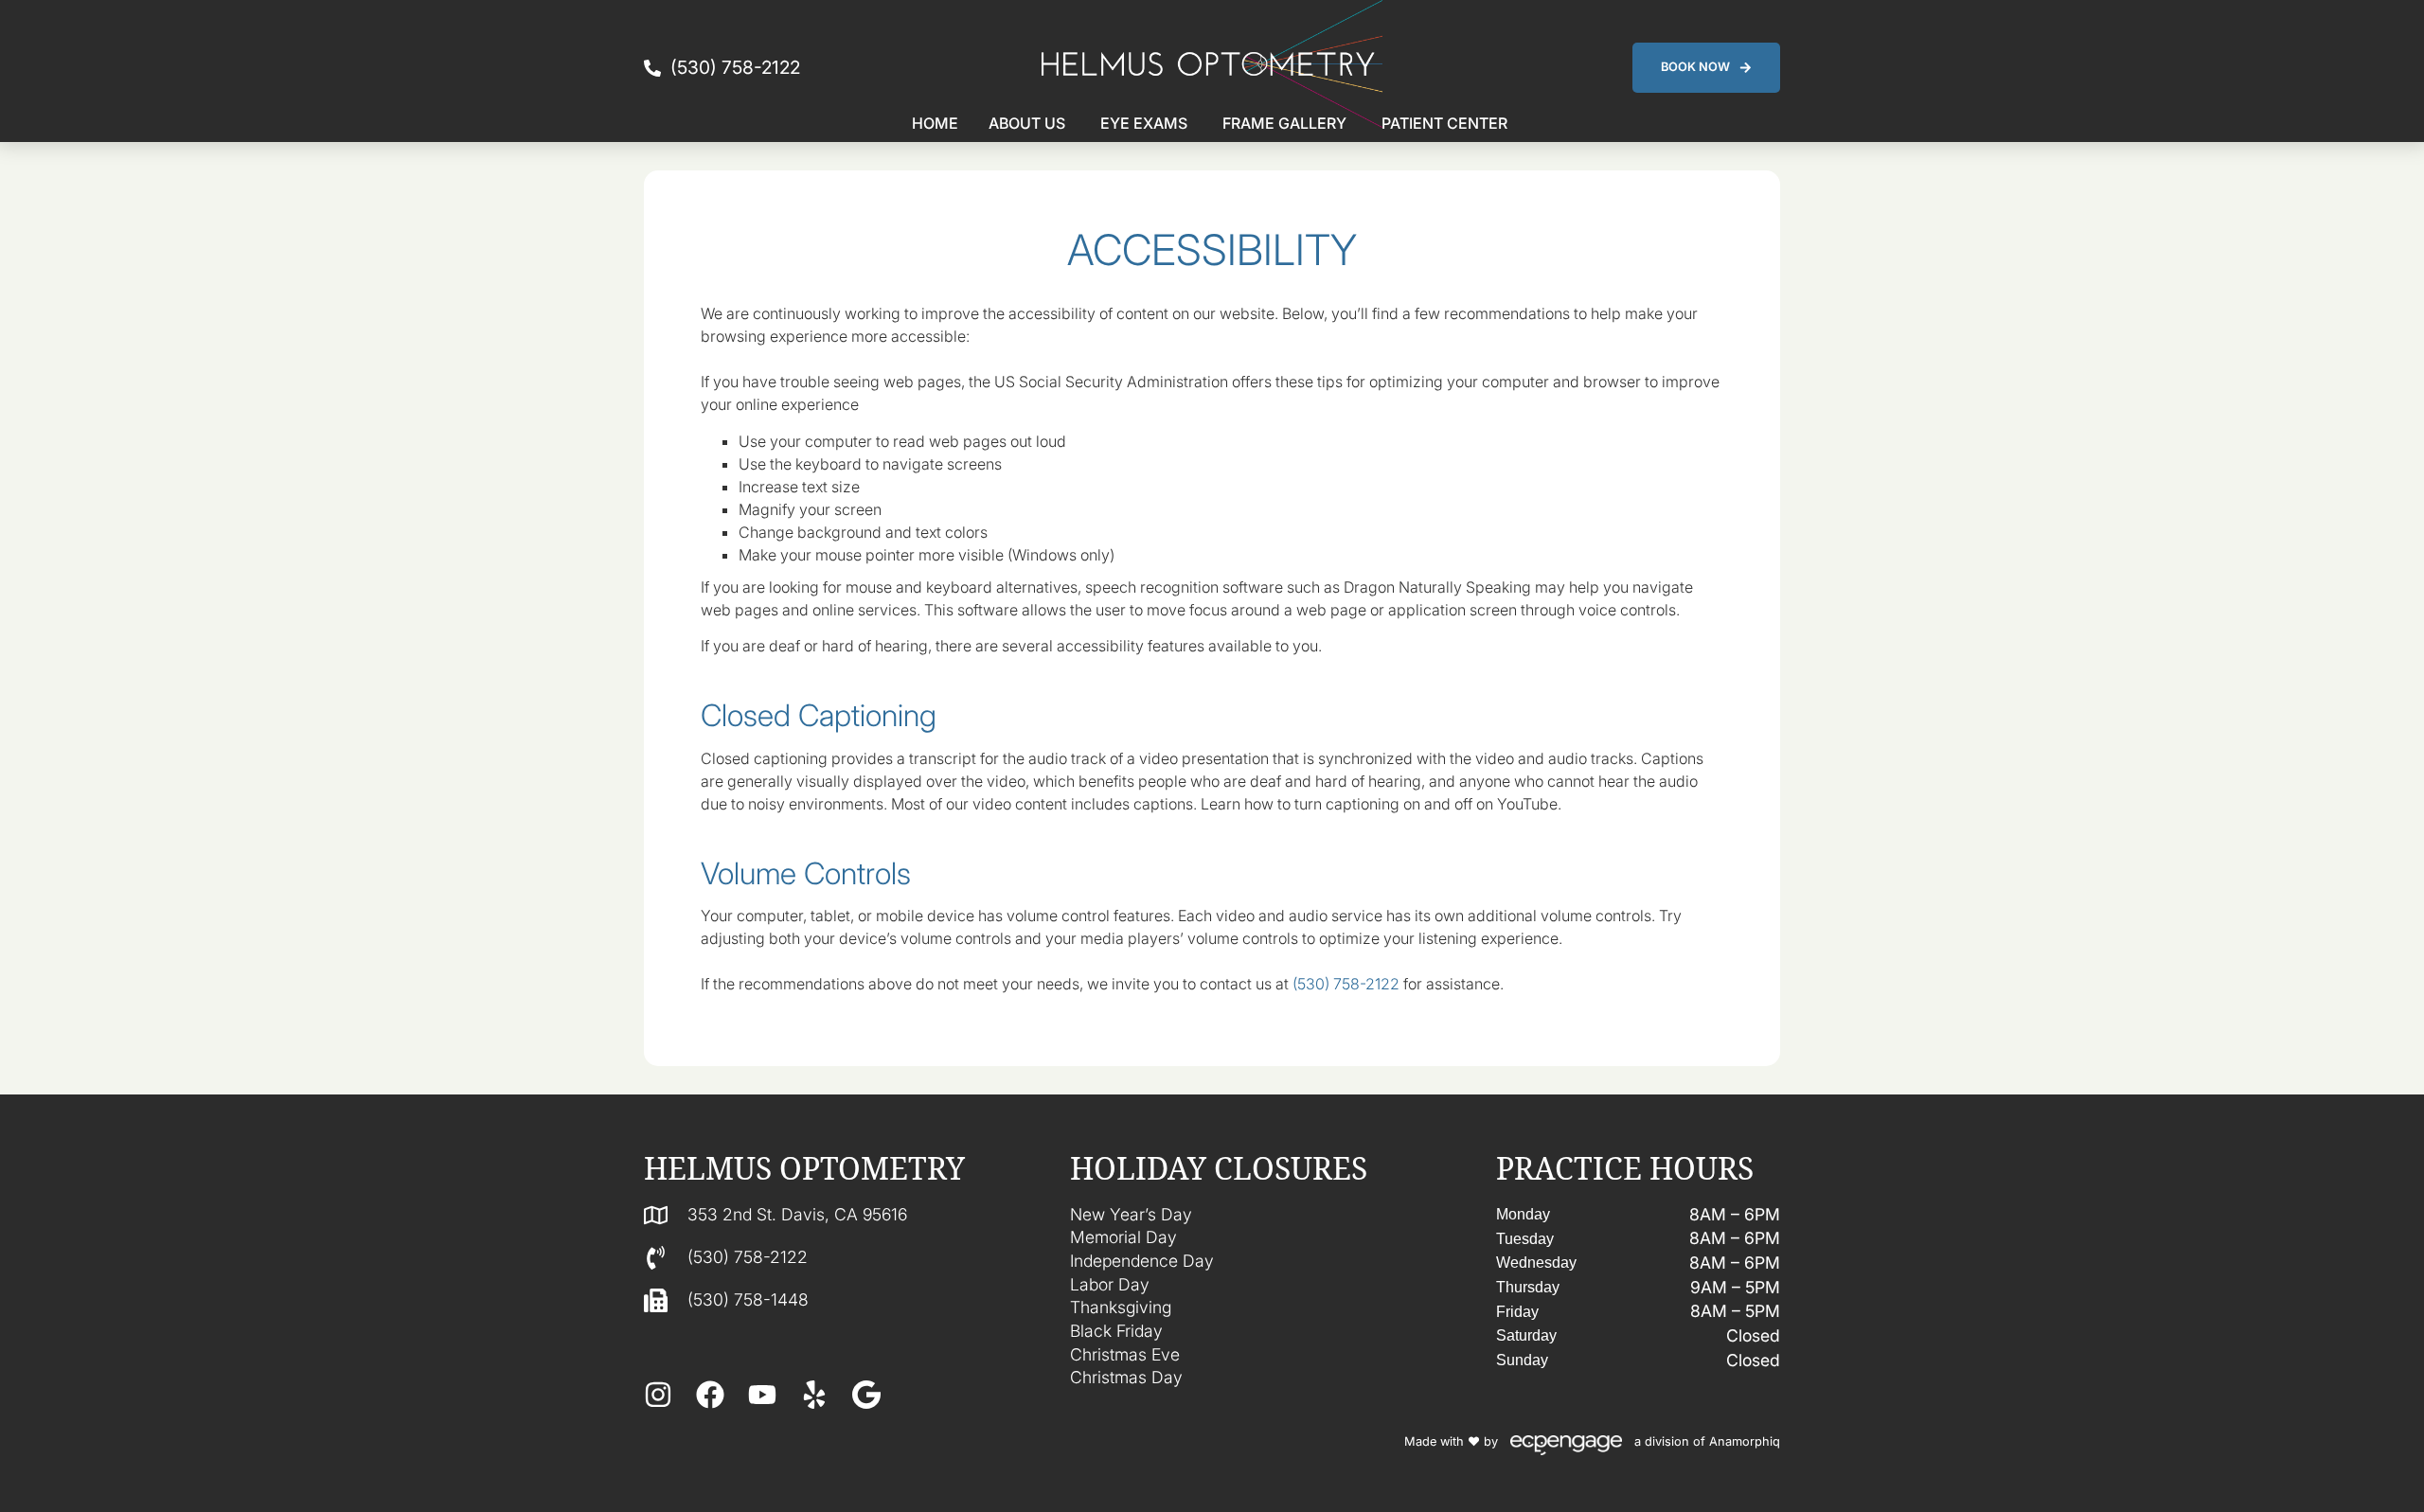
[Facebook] (710, 1395)
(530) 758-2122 (1346, 984)
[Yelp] (814, 1395)
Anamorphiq (1745, 1441)
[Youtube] (762, 1395)
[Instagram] (658, 1395)
